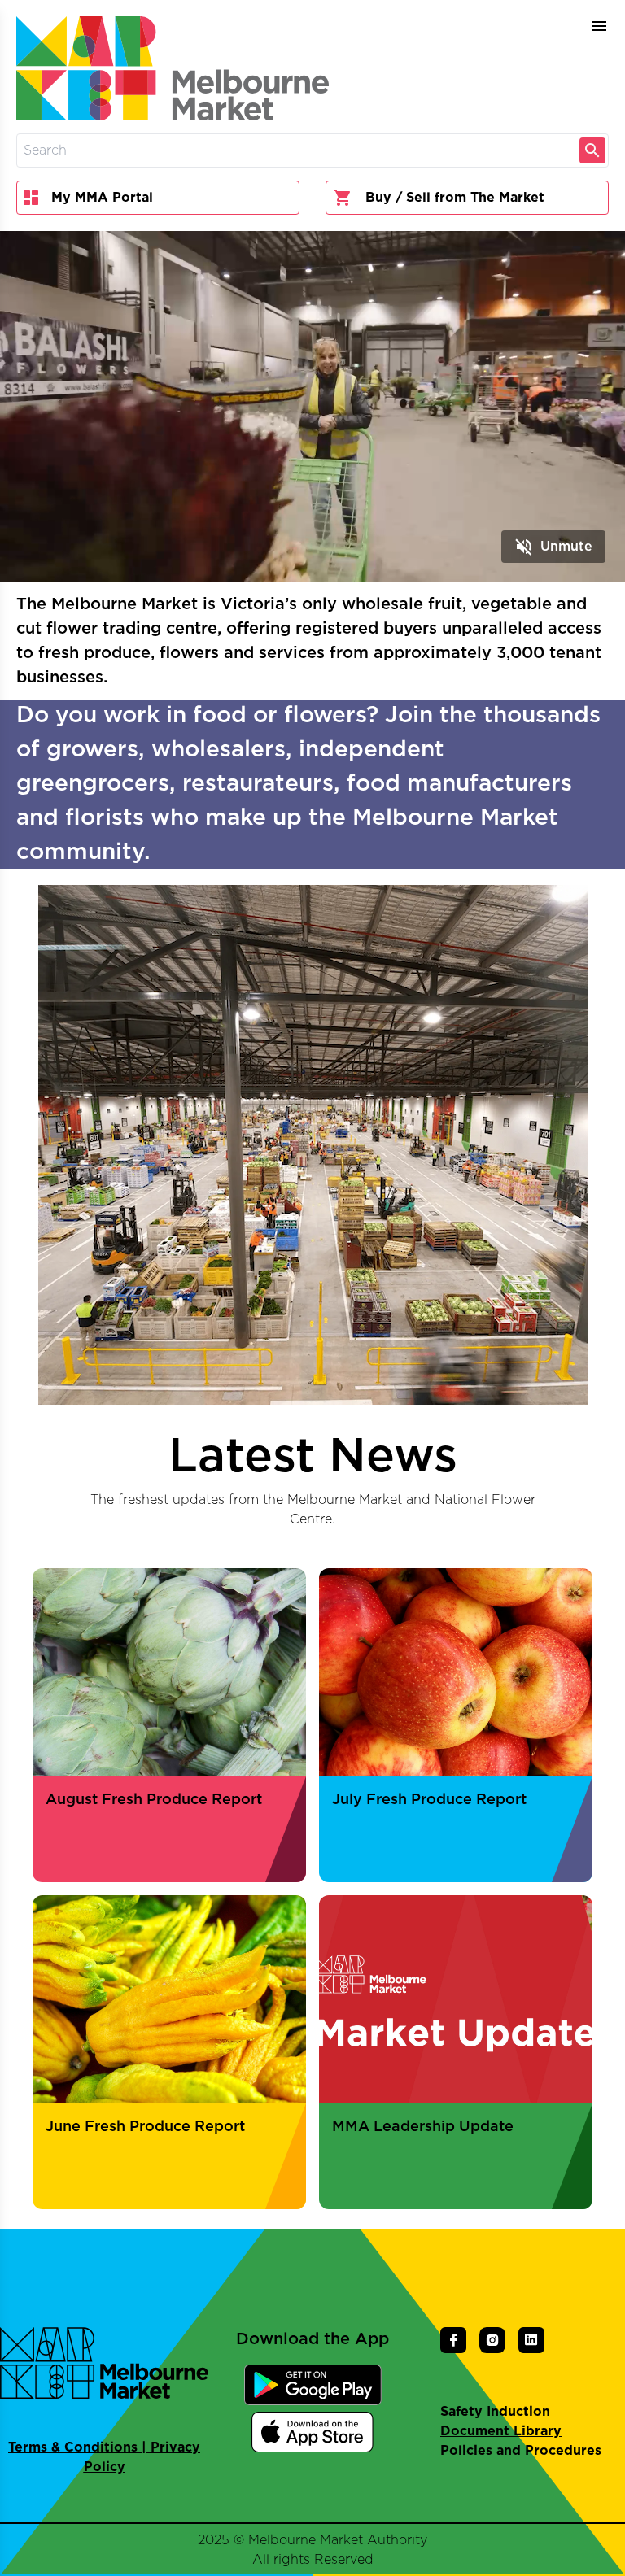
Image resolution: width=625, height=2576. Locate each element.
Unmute (553, 547)
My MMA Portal (102, 198)
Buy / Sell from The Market (455, 198)
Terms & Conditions (73, 2447)
